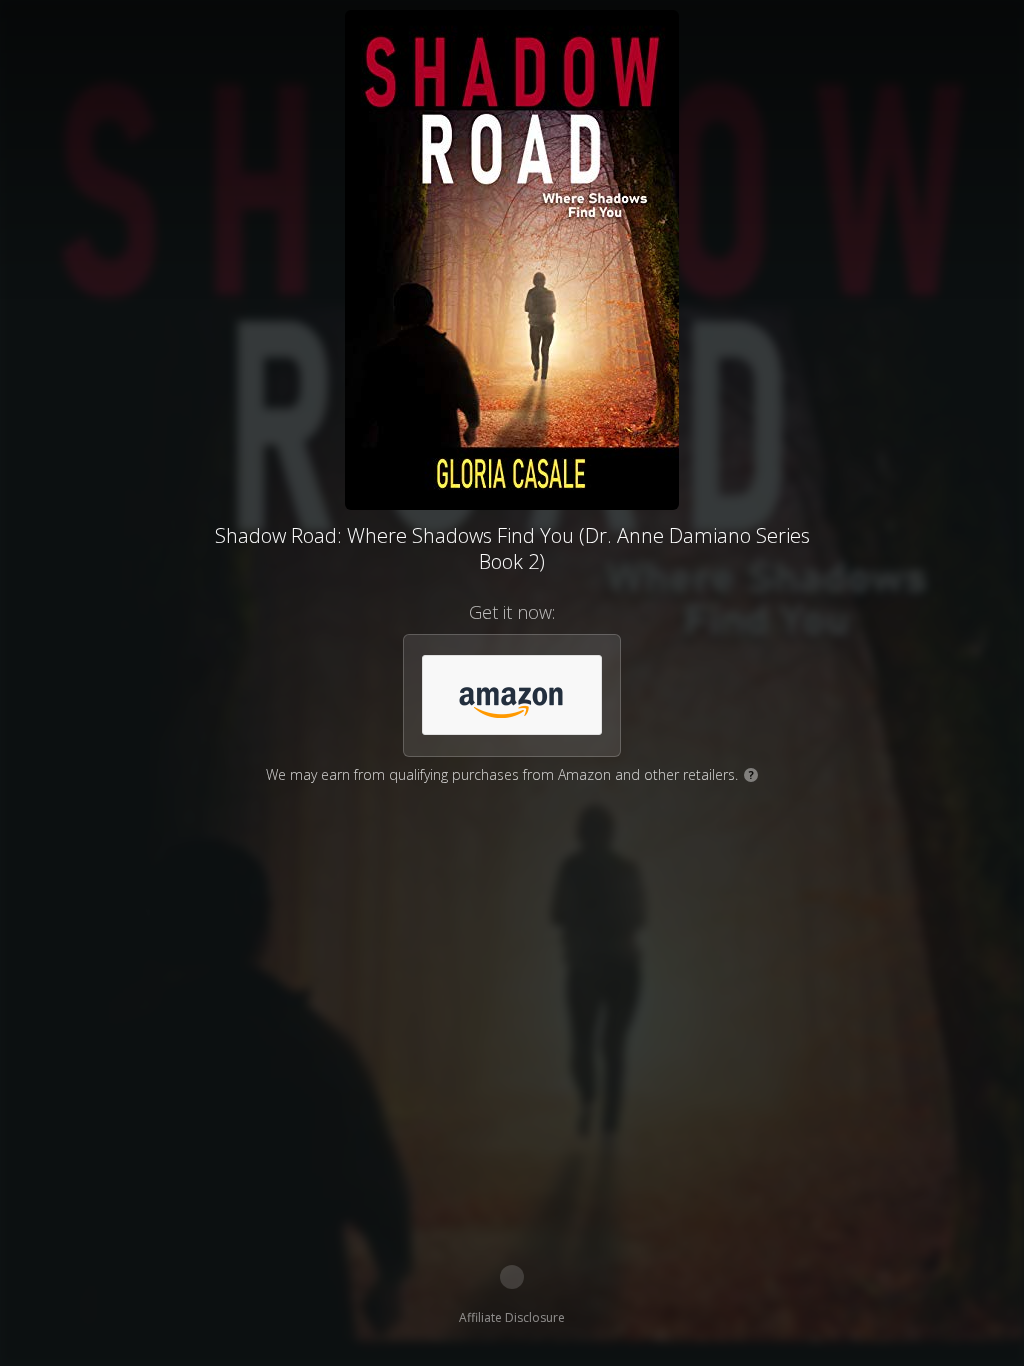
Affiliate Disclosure (512, 1317)
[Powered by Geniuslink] (512, 1277)
